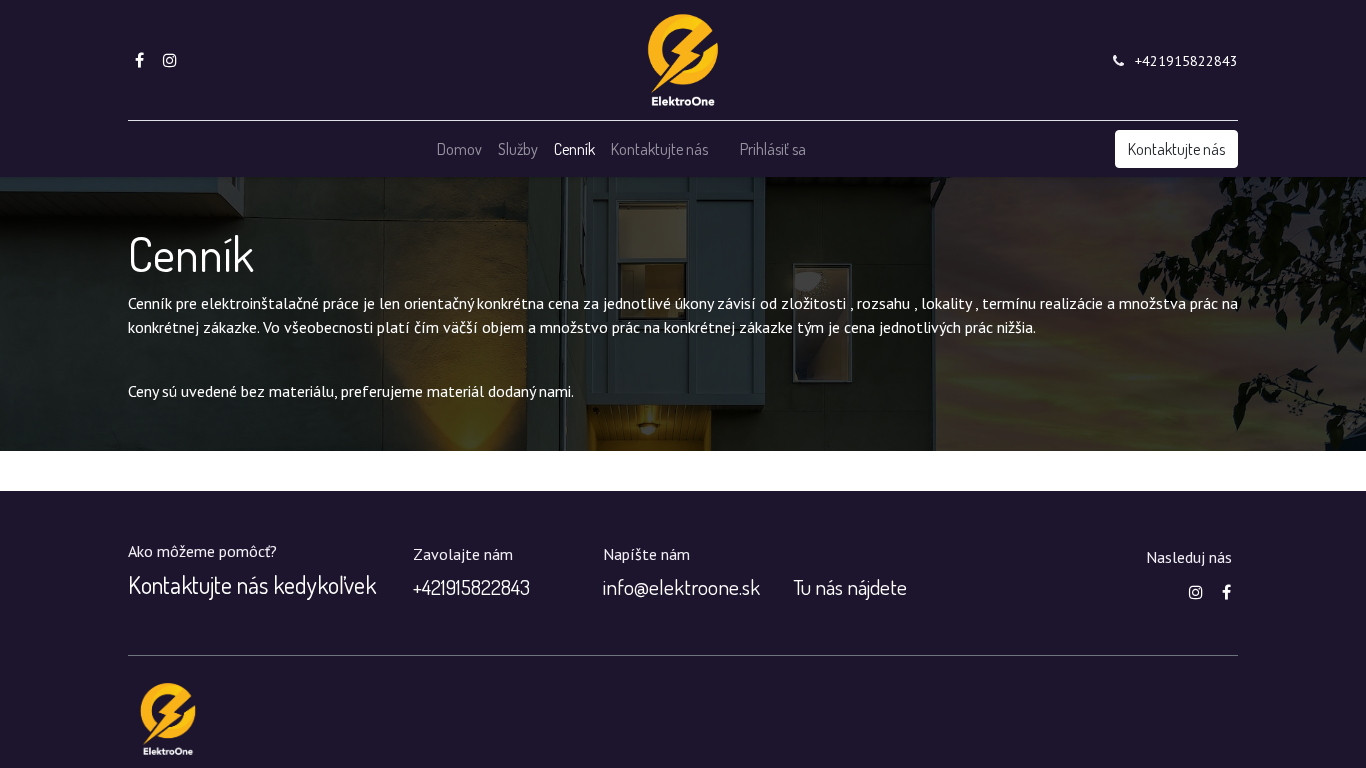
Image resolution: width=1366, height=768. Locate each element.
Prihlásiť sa (773, 149)
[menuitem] (459, 149)
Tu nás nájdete (850, 586)
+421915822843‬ (1186, 61)
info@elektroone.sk (681, 586)
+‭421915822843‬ (471, 586)
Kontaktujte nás (1176, 149)
